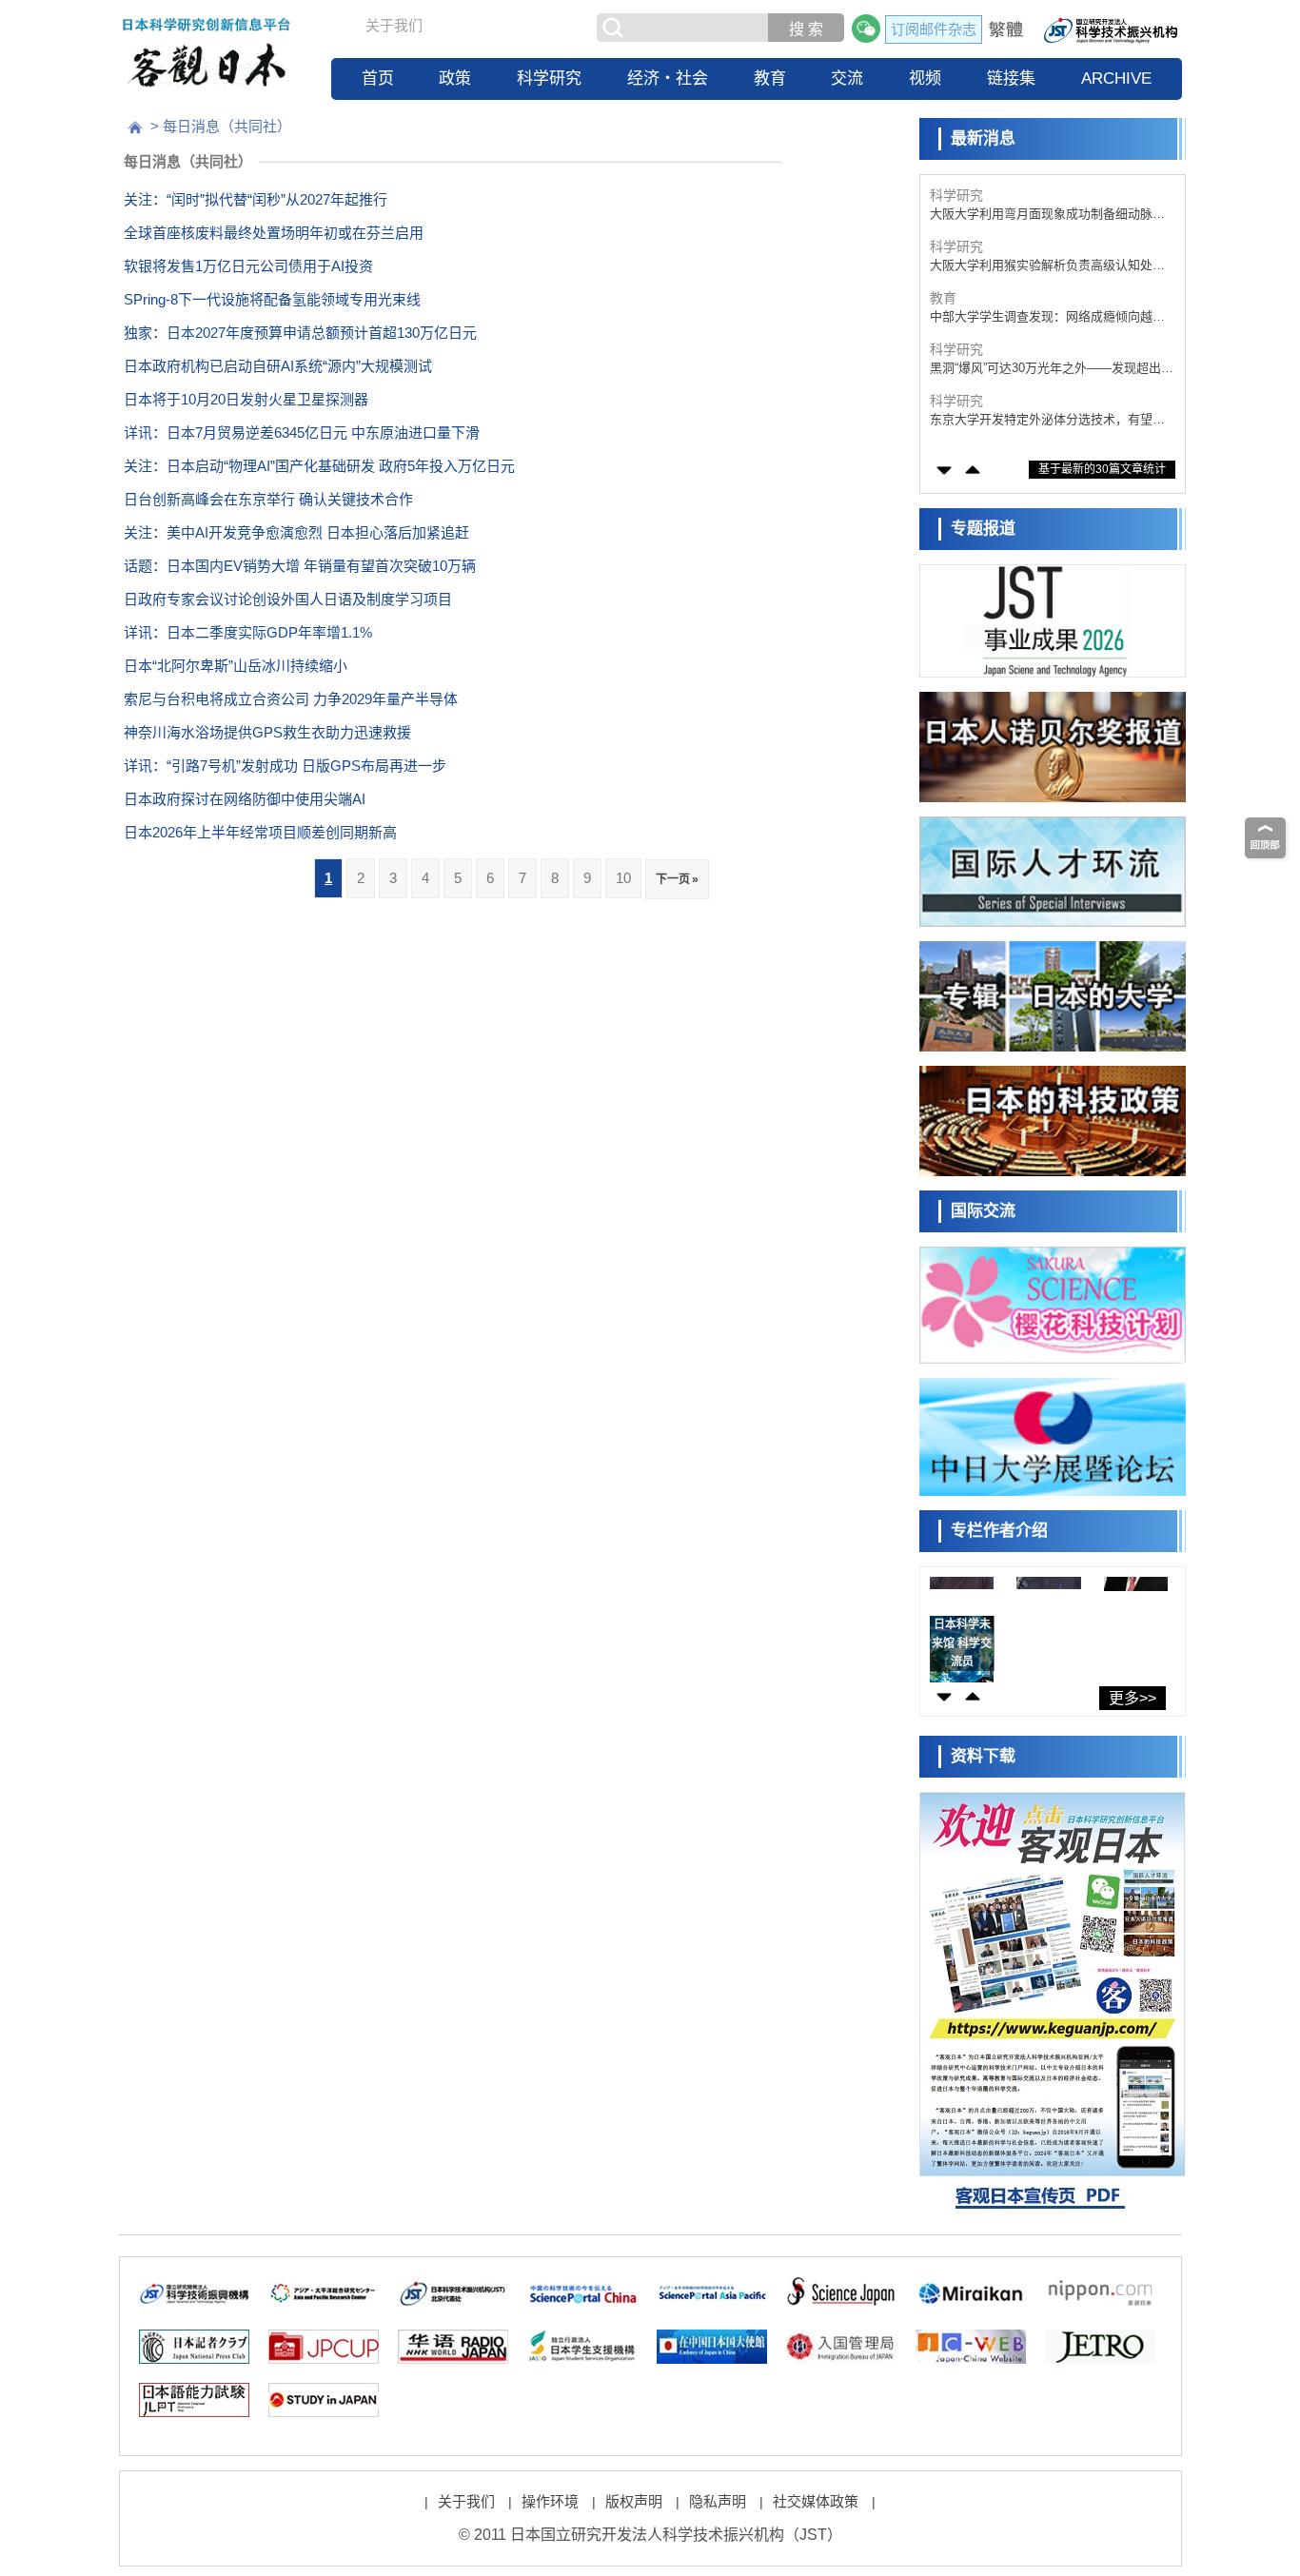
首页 (378, 79)
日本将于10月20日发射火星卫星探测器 (246, 399)
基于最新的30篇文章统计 (1102, 469)
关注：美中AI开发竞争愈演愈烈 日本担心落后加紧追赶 (296, 532)
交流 (847, 79)
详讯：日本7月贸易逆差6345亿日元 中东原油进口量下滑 (302, 433)
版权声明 (634, 2501)
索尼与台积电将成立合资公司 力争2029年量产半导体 (291, 699)
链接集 (1011, 79)
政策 (455, 79)
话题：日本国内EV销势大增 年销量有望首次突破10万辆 (300, 566)
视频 (925, 79)
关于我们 (394, 25)
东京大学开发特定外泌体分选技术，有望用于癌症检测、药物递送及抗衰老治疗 (1047, 420)
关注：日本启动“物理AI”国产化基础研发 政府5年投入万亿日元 (319, 466)
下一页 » (677, 879)
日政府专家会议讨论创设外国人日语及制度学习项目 (288, 599)
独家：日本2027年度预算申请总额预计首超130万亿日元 (300, 333)
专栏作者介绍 (999, 1531)
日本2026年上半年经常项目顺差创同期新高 (260, 832)
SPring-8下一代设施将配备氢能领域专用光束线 (272, 299)
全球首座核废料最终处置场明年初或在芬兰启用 (274, 233)
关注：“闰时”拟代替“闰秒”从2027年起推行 (256, 199)
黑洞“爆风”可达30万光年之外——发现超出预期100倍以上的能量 (1052, 369)
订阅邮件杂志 (934, 29)
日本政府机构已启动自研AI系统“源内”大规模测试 (278, 366)
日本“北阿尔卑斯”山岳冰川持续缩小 (236, 666)
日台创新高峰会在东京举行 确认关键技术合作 (268, 499)
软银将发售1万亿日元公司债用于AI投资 (248, 266)
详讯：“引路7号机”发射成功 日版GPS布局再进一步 (285, 766)
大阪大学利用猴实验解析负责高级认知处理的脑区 (1047, 266)
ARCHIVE (1116, 79)
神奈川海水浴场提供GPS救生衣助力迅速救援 (267, 732)
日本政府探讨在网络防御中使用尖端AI (245, 799)
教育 (770, 79)
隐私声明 (718, 2501)
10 (623, 878)
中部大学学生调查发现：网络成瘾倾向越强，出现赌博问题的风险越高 (1041, 317)
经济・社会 (668, 79)
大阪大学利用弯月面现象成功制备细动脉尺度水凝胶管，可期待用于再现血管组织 (1047, 215)
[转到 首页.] (135, 128)
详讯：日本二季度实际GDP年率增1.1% (248, 632)
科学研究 (549, 79)
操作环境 (550, 2501)
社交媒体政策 (816, 2501)
